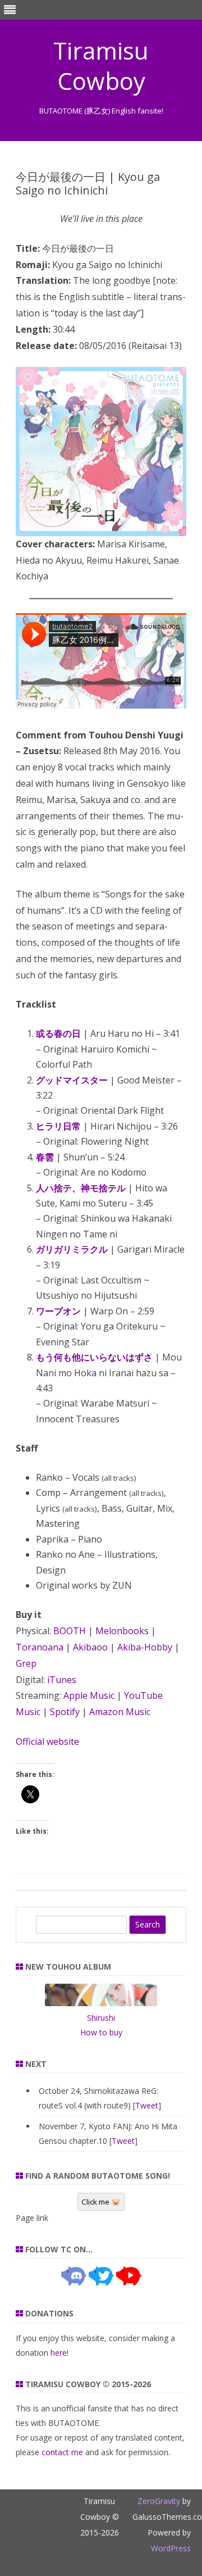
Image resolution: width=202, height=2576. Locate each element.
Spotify (65, 1712)
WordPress (171, 2548)
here (59, 2353)
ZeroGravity (159, 2501)
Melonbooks (122, 1631)
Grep (26, 1663)
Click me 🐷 (101, 2202)
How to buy (101, 2032)
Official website (47, 1741)
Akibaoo (90, 1647)
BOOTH (70, 1631)
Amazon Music (120, 1712)
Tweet (147, 2105)
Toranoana (40, 1647)
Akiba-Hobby (145, 1647)
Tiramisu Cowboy (101, 66)
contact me (62, 2452)
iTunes (62, 1680)
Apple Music (89, 1695)
